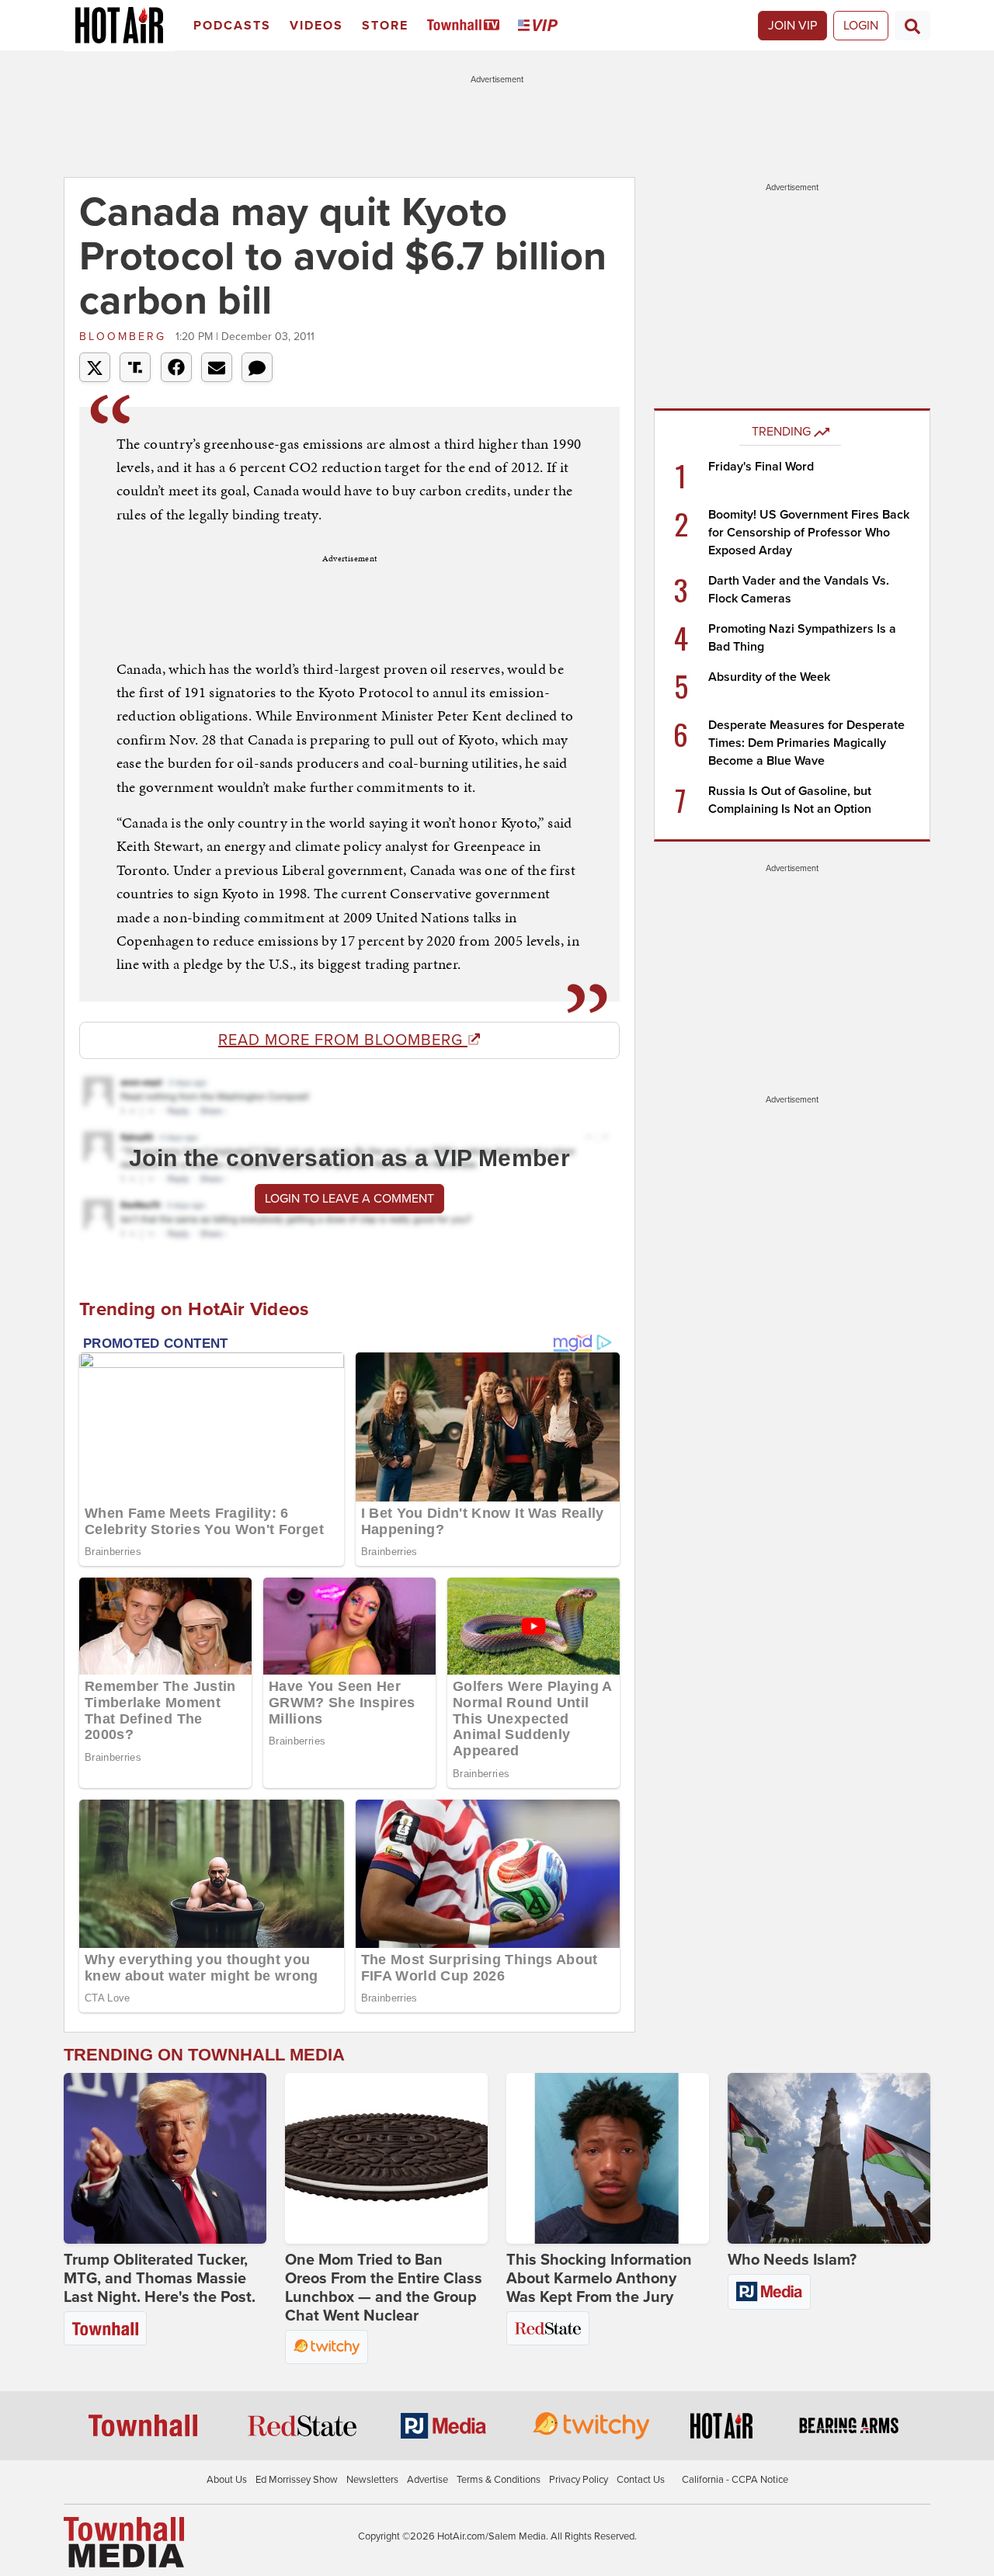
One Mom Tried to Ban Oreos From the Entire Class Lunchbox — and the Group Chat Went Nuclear (384, 2288)
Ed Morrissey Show (297, 2480)
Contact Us (641, 2480)
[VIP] (540, 26)
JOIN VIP (792, 26)
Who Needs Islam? (792, 2260)
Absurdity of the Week (769, 677)
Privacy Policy (579, 2480)
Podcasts (232, 26)
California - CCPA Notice (735, 2480)
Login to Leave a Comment (349, 1199)
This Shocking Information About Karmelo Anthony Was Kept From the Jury (599, 2279)
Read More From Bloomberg (343, 1040)
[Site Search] (912, 26)
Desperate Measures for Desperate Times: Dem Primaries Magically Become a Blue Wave (806, 743)
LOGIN (861, 26)
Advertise (427, 2480)
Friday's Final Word (761, 467)
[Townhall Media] (124, 2542)
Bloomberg (125, 337)
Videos (316, 26)
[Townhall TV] (466, 26)
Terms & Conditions (499, 2480)
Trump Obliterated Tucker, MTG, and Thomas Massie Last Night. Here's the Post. (160, 2279)
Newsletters (372, 2480)
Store (385, 26)
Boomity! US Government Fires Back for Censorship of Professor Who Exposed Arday (809, 533)
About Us (227, 2480)
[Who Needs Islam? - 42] (829, 2158)
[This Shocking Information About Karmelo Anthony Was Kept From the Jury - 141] (608, 2158)
